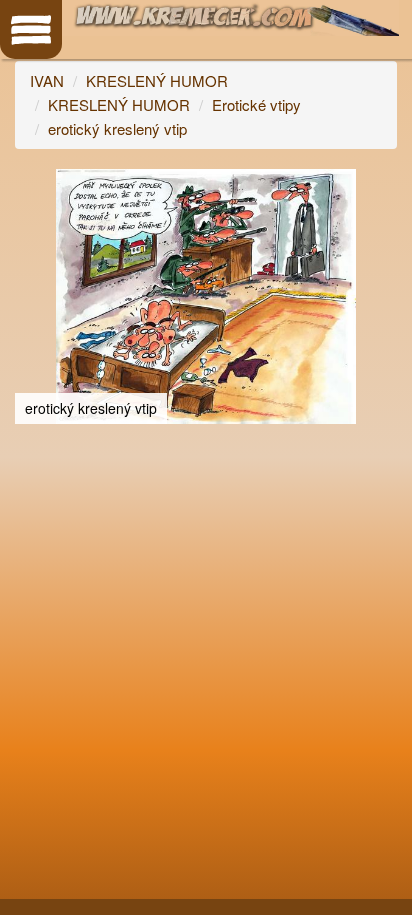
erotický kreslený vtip (117, 128)
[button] (379, 187)
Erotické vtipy (256, 104)
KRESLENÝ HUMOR (157, 80)
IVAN (47, 80)
